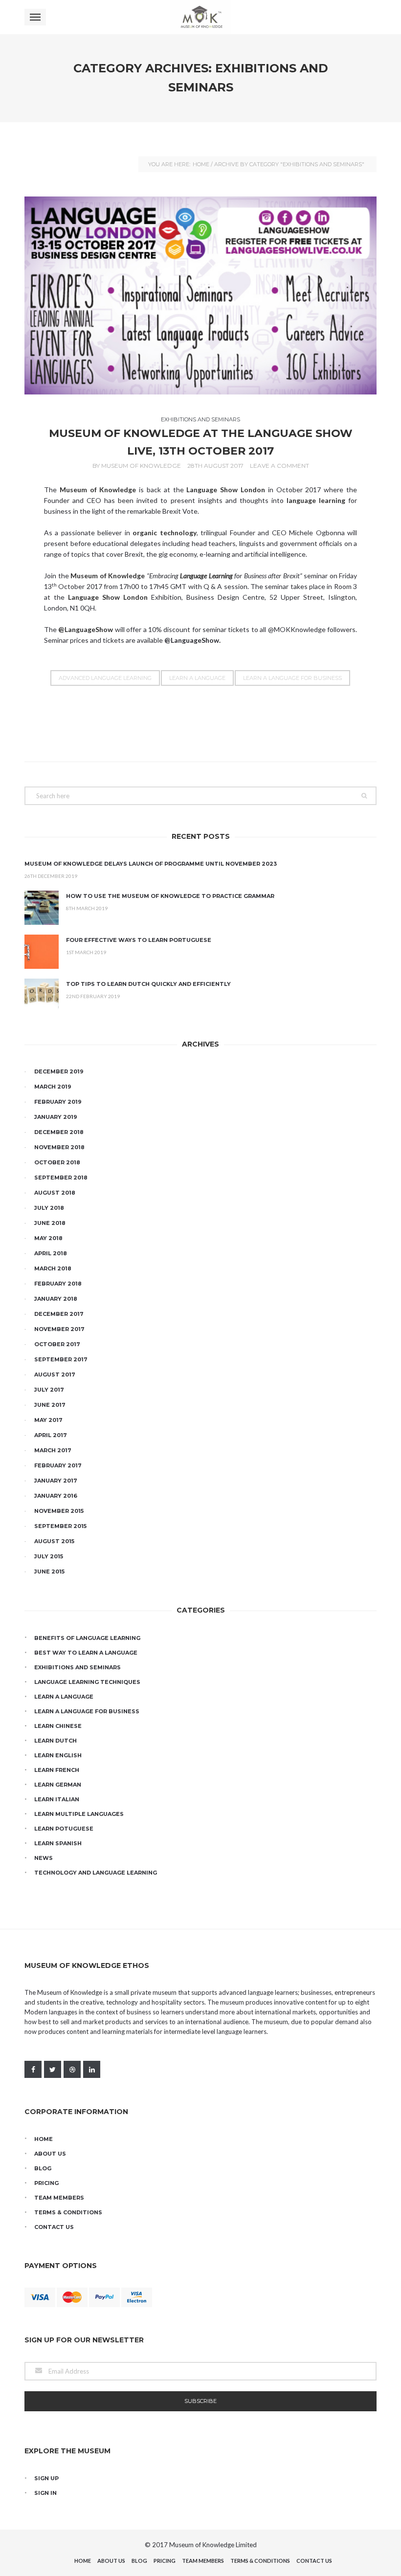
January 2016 (56, 1496)
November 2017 (59, 1329)
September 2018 (61, 1178)
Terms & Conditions (68, 2212)
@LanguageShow (192, 640)
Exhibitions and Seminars (200, 419)
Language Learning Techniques (87, 1682)
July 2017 (49, 1390)
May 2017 (48, 1420)
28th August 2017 (215, 466)
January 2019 (56, 1117)
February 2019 (58, 1102)
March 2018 (53, 1268)
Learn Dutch (56, 1741)
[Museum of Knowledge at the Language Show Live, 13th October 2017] (200, 295)
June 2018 (50, 1223)
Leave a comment (279, 466)
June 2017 (50, 1405)
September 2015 (60, 1526)
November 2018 (59, 1147)
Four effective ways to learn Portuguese (139, 940)
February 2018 (58, 1284)
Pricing (46, 2183)
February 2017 (58, 1465)
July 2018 (49, 1208)
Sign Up (46, 2478)
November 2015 (59, 1511)
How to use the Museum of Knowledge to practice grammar (170, 896)
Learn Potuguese (64, 1829)
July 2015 (49, 1556)
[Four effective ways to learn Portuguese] (42, 952)
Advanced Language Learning (105, 678)
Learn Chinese (58, 1726)
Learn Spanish (58, 1843)
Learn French (57, 1770)
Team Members (59, 2198)
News (44, 1858)
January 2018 (56, 1299)
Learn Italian (57, 1799)
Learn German (58, 1785)
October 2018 (57, 1162)
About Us (50, 2154)
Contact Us (54, 2227)
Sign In (45, 2493)
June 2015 (49, 1572)
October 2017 (57, 1344)
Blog (43, 2168)
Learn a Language (197, 678)
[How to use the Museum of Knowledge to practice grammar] (42, 908)
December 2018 (59, 1132)
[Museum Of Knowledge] (200, 17)
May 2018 (48, 1238)
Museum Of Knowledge (141, 466)
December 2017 (59, 1314)
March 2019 (53, 1087)
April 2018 (51, 1253)
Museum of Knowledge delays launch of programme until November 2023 (151, 864)
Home (201, 164)
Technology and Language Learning (96, 1873)
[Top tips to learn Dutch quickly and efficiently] (42, 996)
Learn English (58, 1755)
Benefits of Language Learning (87, 1638)
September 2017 (61, 1359)
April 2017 (51, 1435)
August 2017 (55, 1375)
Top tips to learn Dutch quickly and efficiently (148, 984)
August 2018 (55, 1193)
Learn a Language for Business (292, 678)
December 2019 (59, 1071)
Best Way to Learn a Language (86, 1653)
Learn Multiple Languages (79, 1814)
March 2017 (53, 1450)
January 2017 (56, 1481)
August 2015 (54, 1541)
